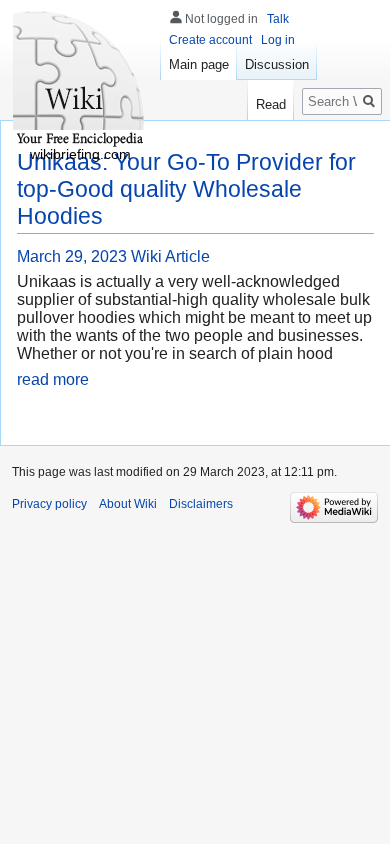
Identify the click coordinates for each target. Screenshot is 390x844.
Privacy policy (49, 504)
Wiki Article (170, 256)
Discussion (277, 64)
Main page (199, 64)
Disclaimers (201, 504)
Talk (278, 19)
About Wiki (128, 504)
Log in (278, 40)
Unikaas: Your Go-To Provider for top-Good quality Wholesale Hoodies (186, 189)
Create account (210, 40)
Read (271, 104)
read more (53, 379)
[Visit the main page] (80, 80)
